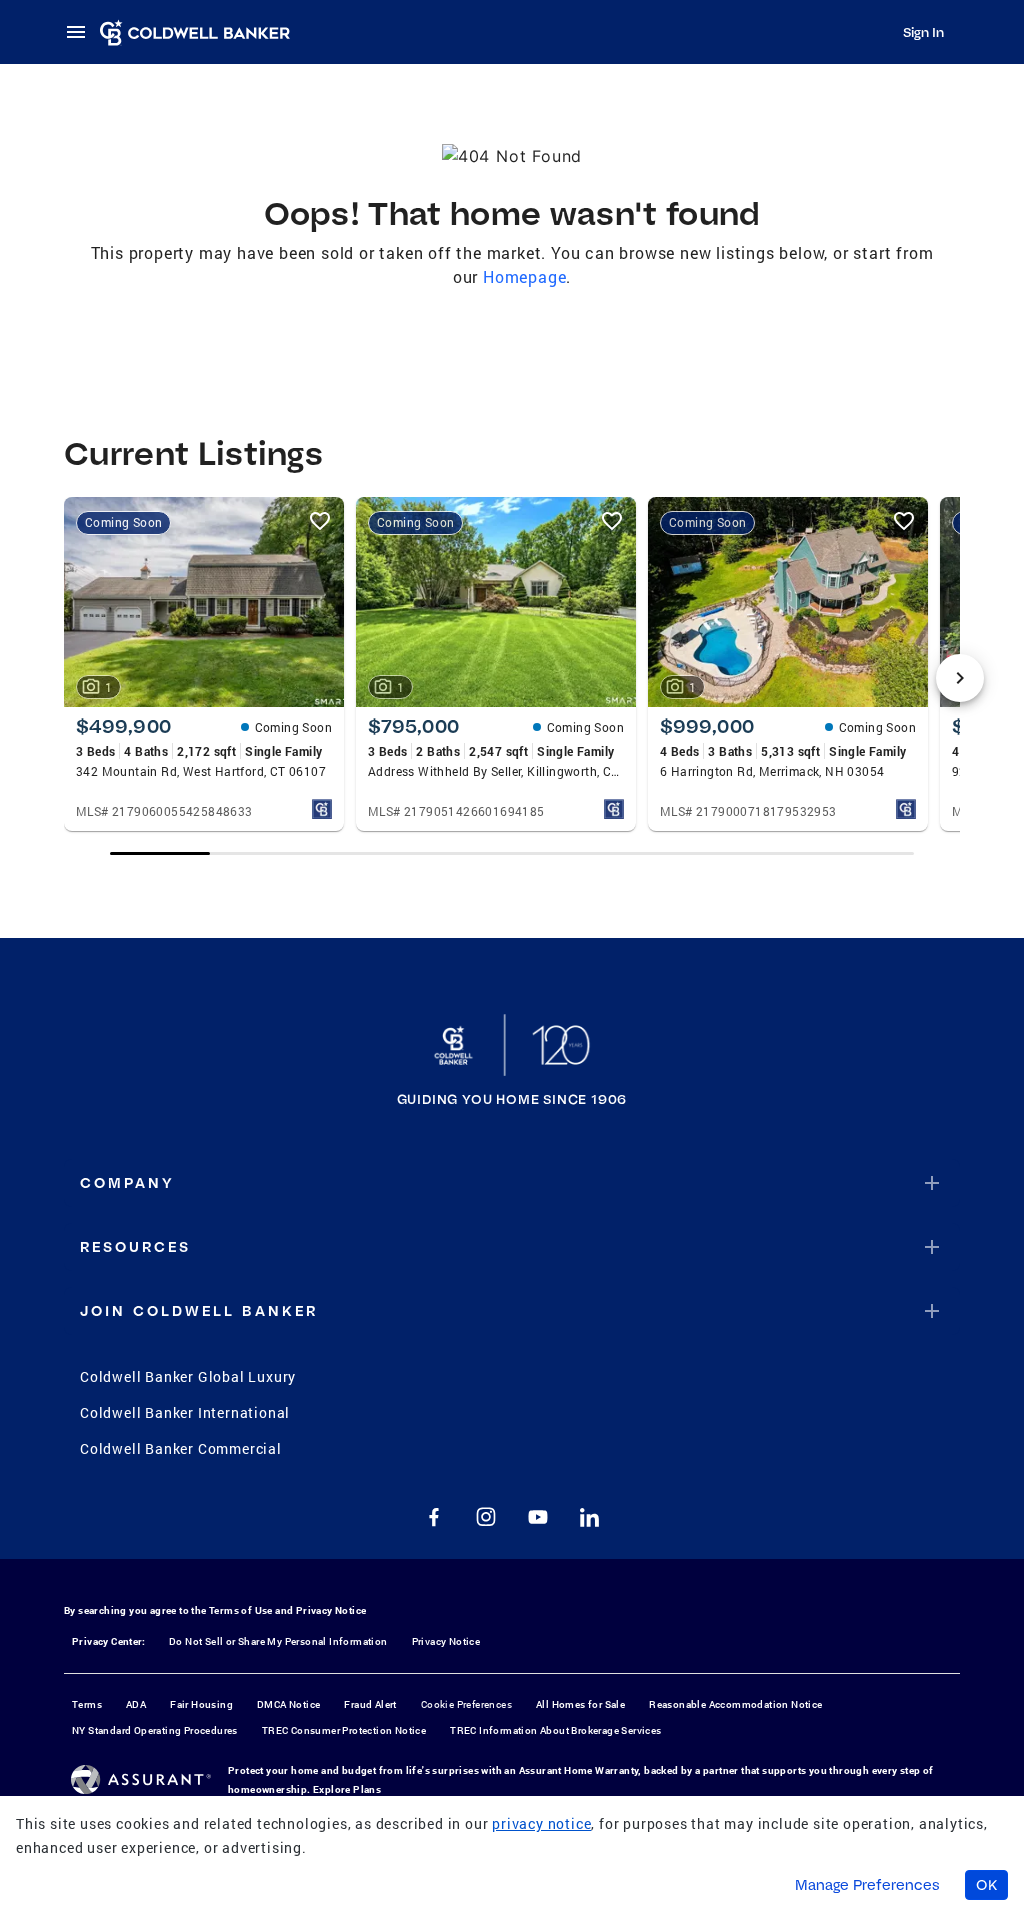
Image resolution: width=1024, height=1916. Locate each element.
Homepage (524, 276)
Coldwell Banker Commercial (181, 1448)
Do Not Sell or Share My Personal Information (278, 1641)
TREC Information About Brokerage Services (555, 1730)
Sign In (923, 32)
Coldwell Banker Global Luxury (188, 1376)
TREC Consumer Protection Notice (344, 1730)
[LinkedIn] (590, 1517)
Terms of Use (241, 1610)
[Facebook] (434, 1517)
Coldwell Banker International (185, 1412)
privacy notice (541, 1823)
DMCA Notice (288, 1704)
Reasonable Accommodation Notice (735, 1704)
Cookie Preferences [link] (466, 1704)
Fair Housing (201, 1704)
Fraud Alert (370, 1704)
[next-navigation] (960, 678)
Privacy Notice (331, 1610)
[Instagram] (486, 1517)
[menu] (82, 32)
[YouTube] (538, 1517)
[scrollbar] (512, 853)
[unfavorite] (320, 521)
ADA (136, 1704)
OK (986, 1885)
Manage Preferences (867, 1885)
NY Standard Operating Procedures (155, 1730)
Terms (87, 1704)
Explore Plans (347, 1789)
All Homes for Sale (580, 1704)
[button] (512, 1183)
